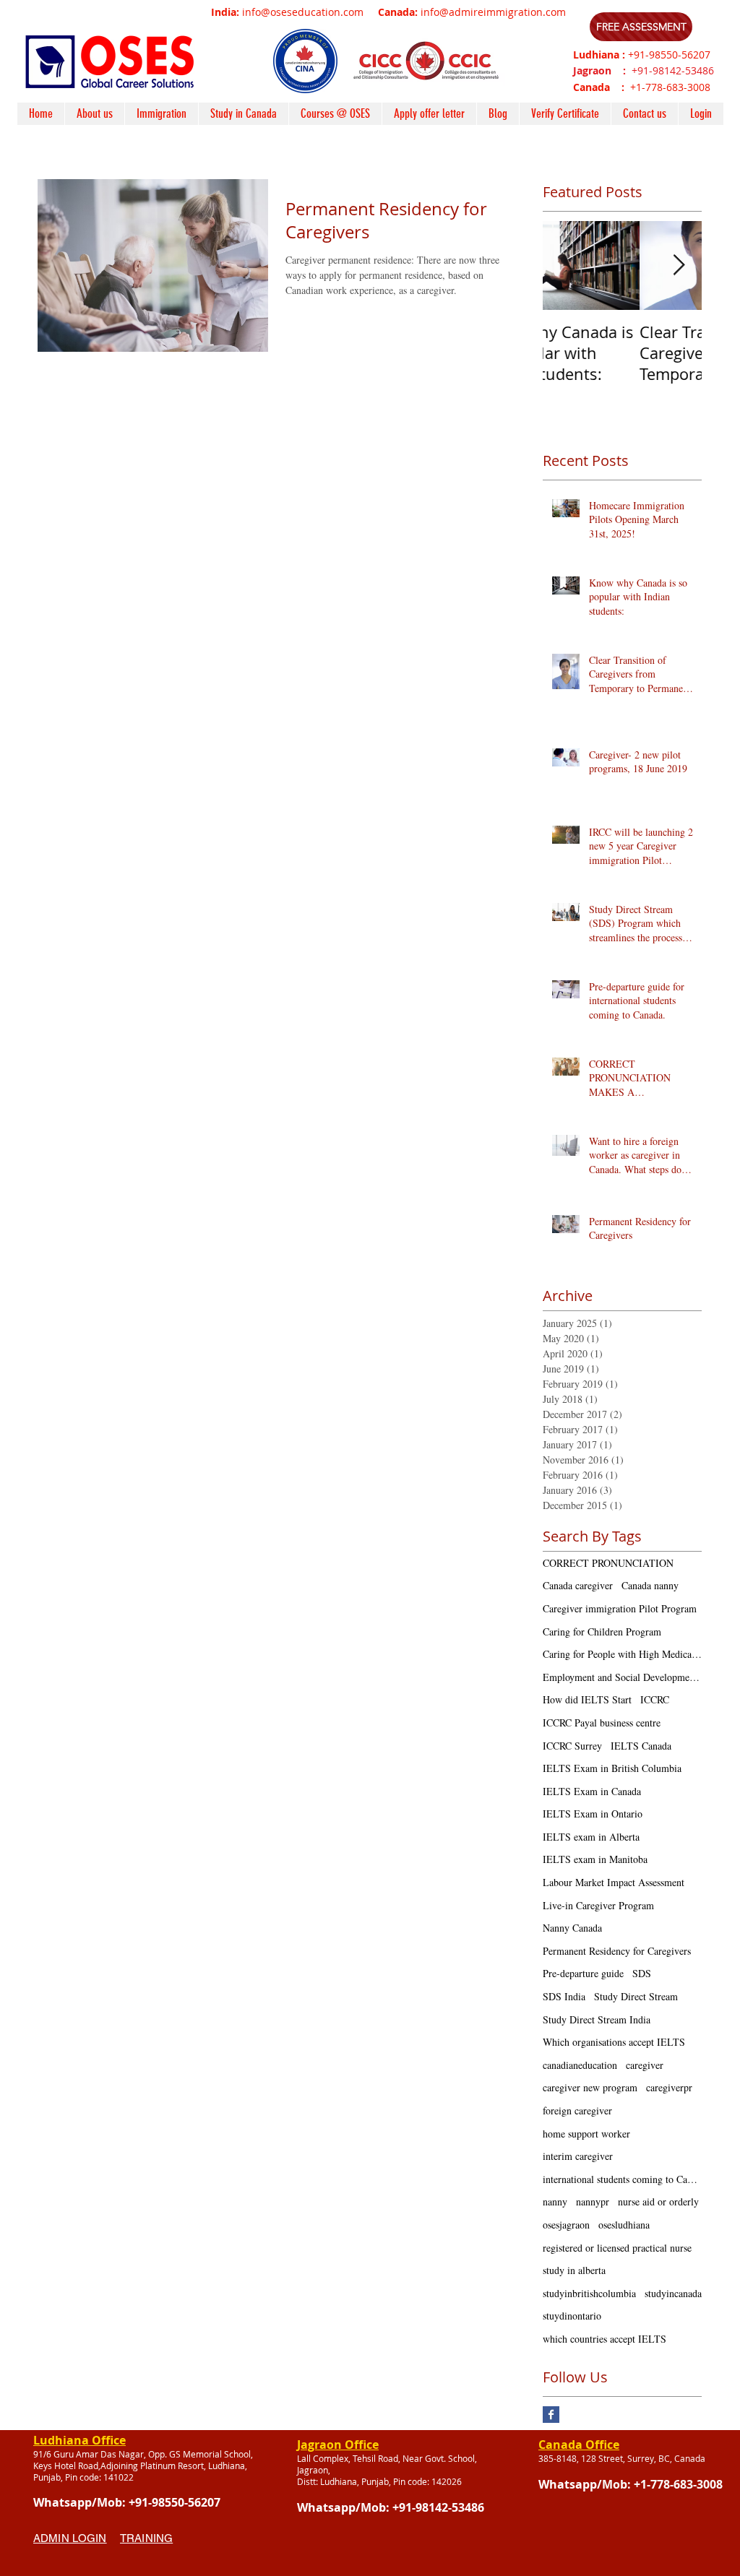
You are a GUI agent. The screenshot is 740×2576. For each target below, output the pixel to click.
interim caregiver (578, 2156)
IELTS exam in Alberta (591, 1837)
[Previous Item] (566, 265)
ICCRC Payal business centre (602, 1723)
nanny (555, 2201)
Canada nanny (650, 1585)
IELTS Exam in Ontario (593, 1814)
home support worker (586, 2134)
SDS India (564, 1996)
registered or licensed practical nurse (617, 2248)
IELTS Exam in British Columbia (612, 1768)
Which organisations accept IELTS (614, 2042)
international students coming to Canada (622, 2179)
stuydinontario (572, 2316)
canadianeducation (580, 2065)
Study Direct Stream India (597, 2019)
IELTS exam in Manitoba (595, 1859)
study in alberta (574, 2270)
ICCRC (655, 1699)
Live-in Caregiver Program (598, 1905)
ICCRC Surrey (572, 1746)
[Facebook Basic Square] (551, 2415)
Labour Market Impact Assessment (614, 1882)
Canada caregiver (578, 1585)
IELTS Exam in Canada (592, 1791)
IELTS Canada (641, 1746)
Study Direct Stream (636, 1996)
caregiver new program (590, 2087)
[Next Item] (679, 265)
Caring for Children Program (602, 1631)
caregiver (645, 2065)
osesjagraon (566, 2225)
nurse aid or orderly (658, 2201)
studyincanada (673, 2293)
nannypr (593, 2201)
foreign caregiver (577, 2110)
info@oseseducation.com (303, 12)
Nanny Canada (572, 1928)
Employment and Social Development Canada (622, 1677)
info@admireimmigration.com (493, 12)
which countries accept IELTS (605, 2339)
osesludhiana (624, 2225)
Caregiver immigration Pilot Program (620, 1608)
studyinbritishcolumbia (589, 2293)
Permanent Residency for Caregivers (617, 1951)
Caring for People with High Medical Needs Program (622, 1654)
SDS (642, 1973)
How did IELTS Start (587, 1699)
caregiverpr (669, 2087)
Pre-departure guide (583, 1973)
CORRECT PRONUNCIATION (608, 1563)
